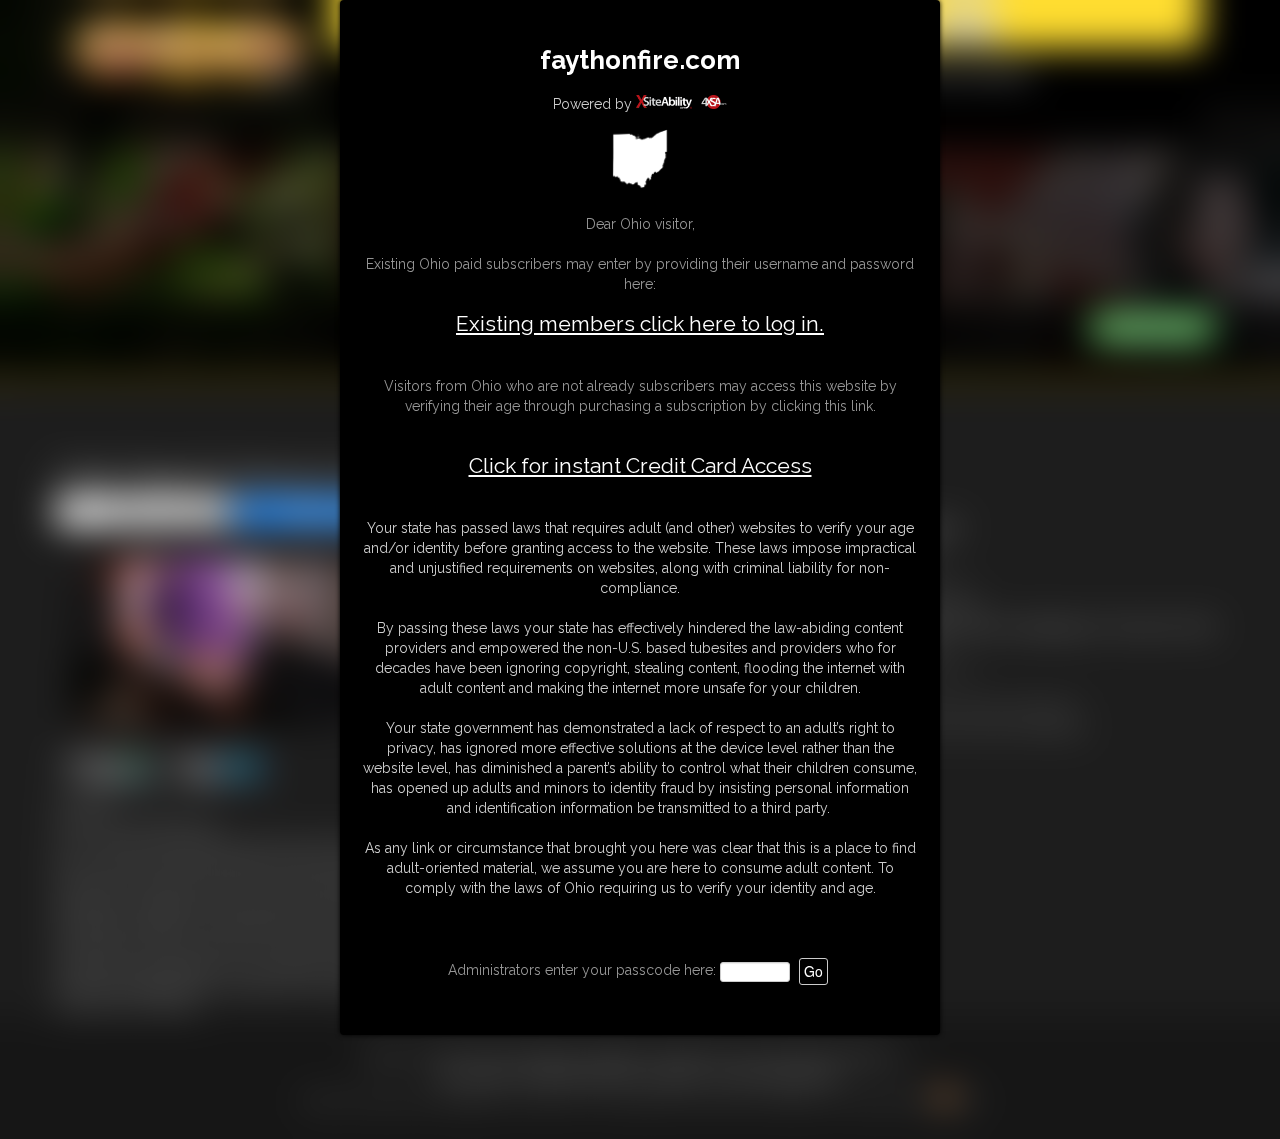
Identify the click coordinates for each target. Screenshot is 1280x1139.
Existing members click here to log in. (640, 323)
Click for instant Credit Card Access (640, 466)
